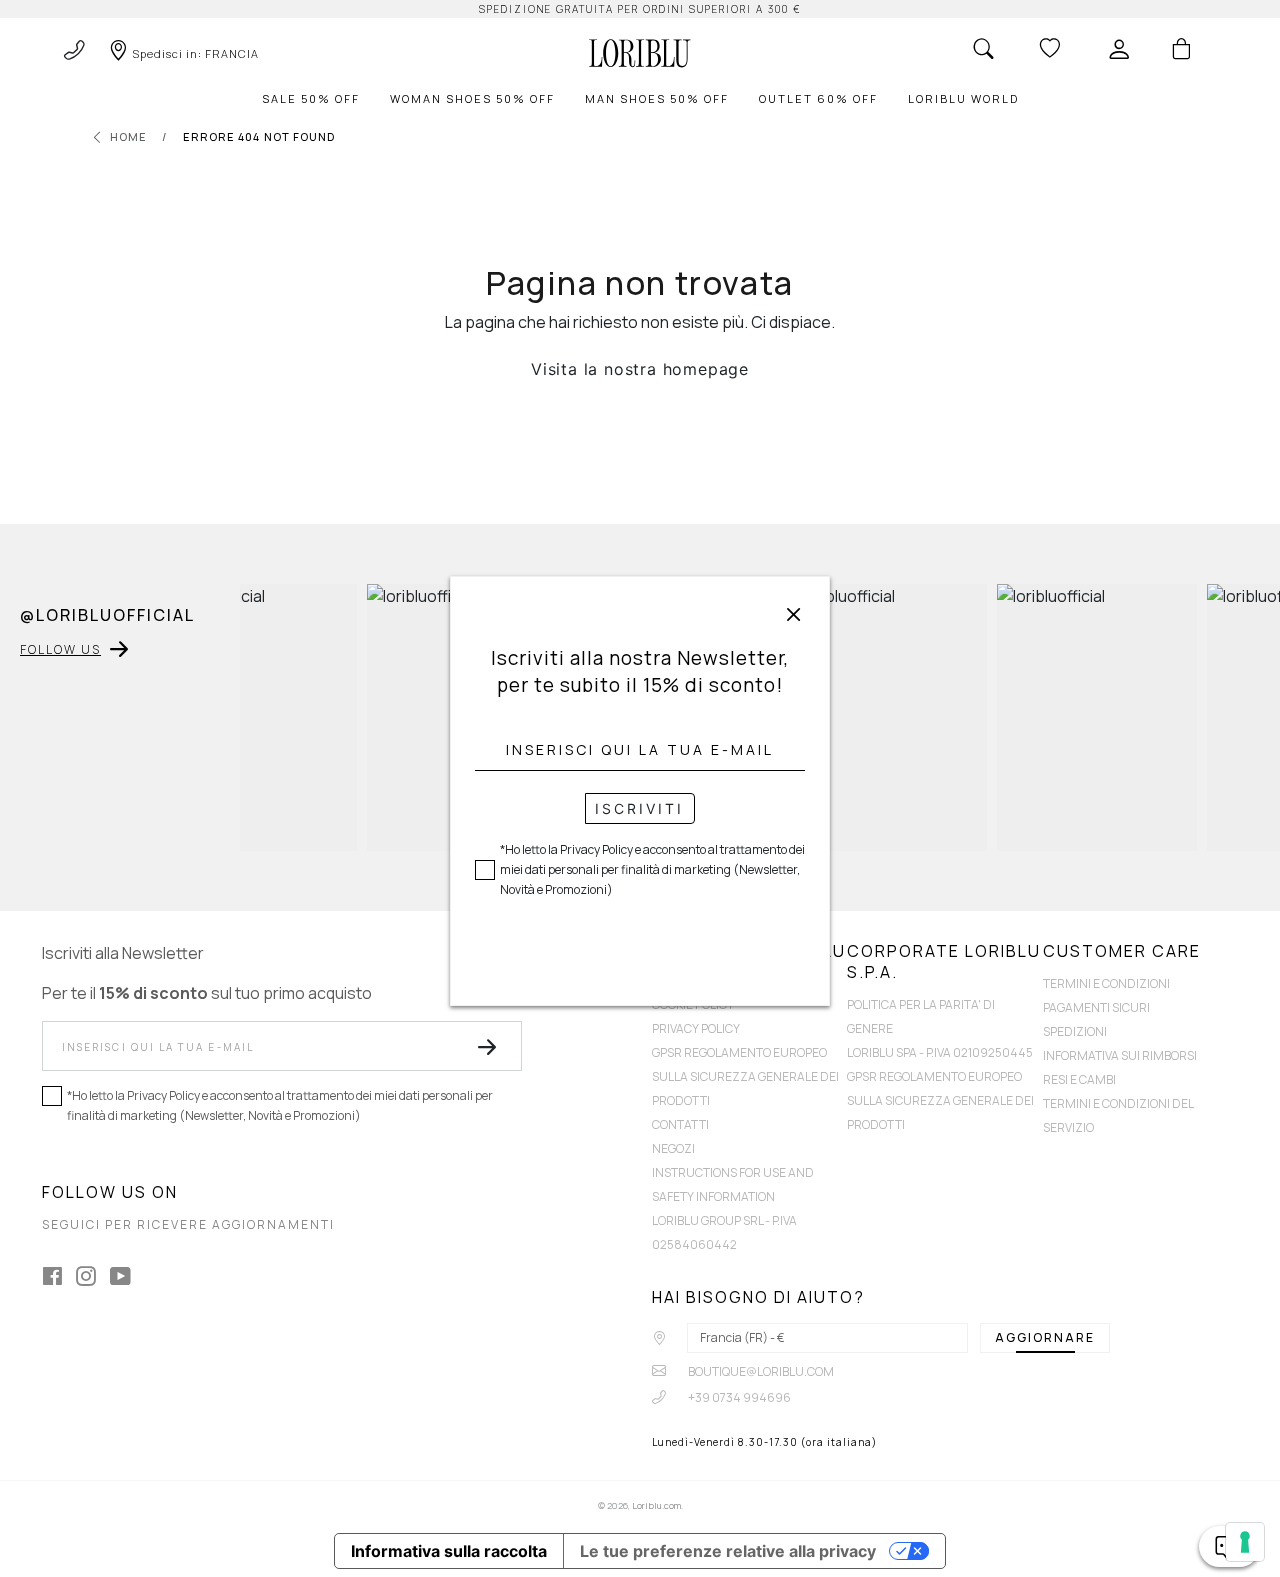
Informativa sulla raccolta (449, 1551)
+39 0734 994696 (738, 1397)
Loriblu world (963, 98)
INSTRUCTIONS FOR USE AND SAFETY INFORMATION (733, 1184)
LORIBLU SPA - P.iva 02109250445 (940, 1052)
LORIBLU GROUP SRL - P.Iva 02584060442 (724, 1232)
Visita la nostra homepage (640, 369)
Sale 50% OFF (311, 98)
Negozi (673, 1148)
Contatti (680, 1124)
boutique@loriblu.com (760, 1371)
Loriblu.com (656, 1505)
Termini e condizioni (1106, 983)
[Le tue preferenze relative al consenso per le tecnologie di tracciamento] (1245, 1542)
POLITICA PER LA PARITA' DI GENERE (921, 1016)
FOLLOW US (60, 649)
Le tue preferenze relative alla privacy (728, 1551)
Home (128, 136)
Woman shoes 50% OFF (472, 98)
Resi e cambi (1079, 1079)
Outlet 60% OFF (818, 98)
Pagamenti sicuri (1096, 1007)
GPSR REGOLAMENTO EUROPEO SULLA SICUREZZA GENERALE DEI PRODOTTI (745, 1076)
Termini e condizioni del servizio (1118, 1115)
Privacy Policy (696, 1028)
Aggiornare (1045, 1337)
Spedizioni (1075, 1031)
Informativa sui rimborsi (1120, 1055)
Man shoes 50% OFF (657, 98)
